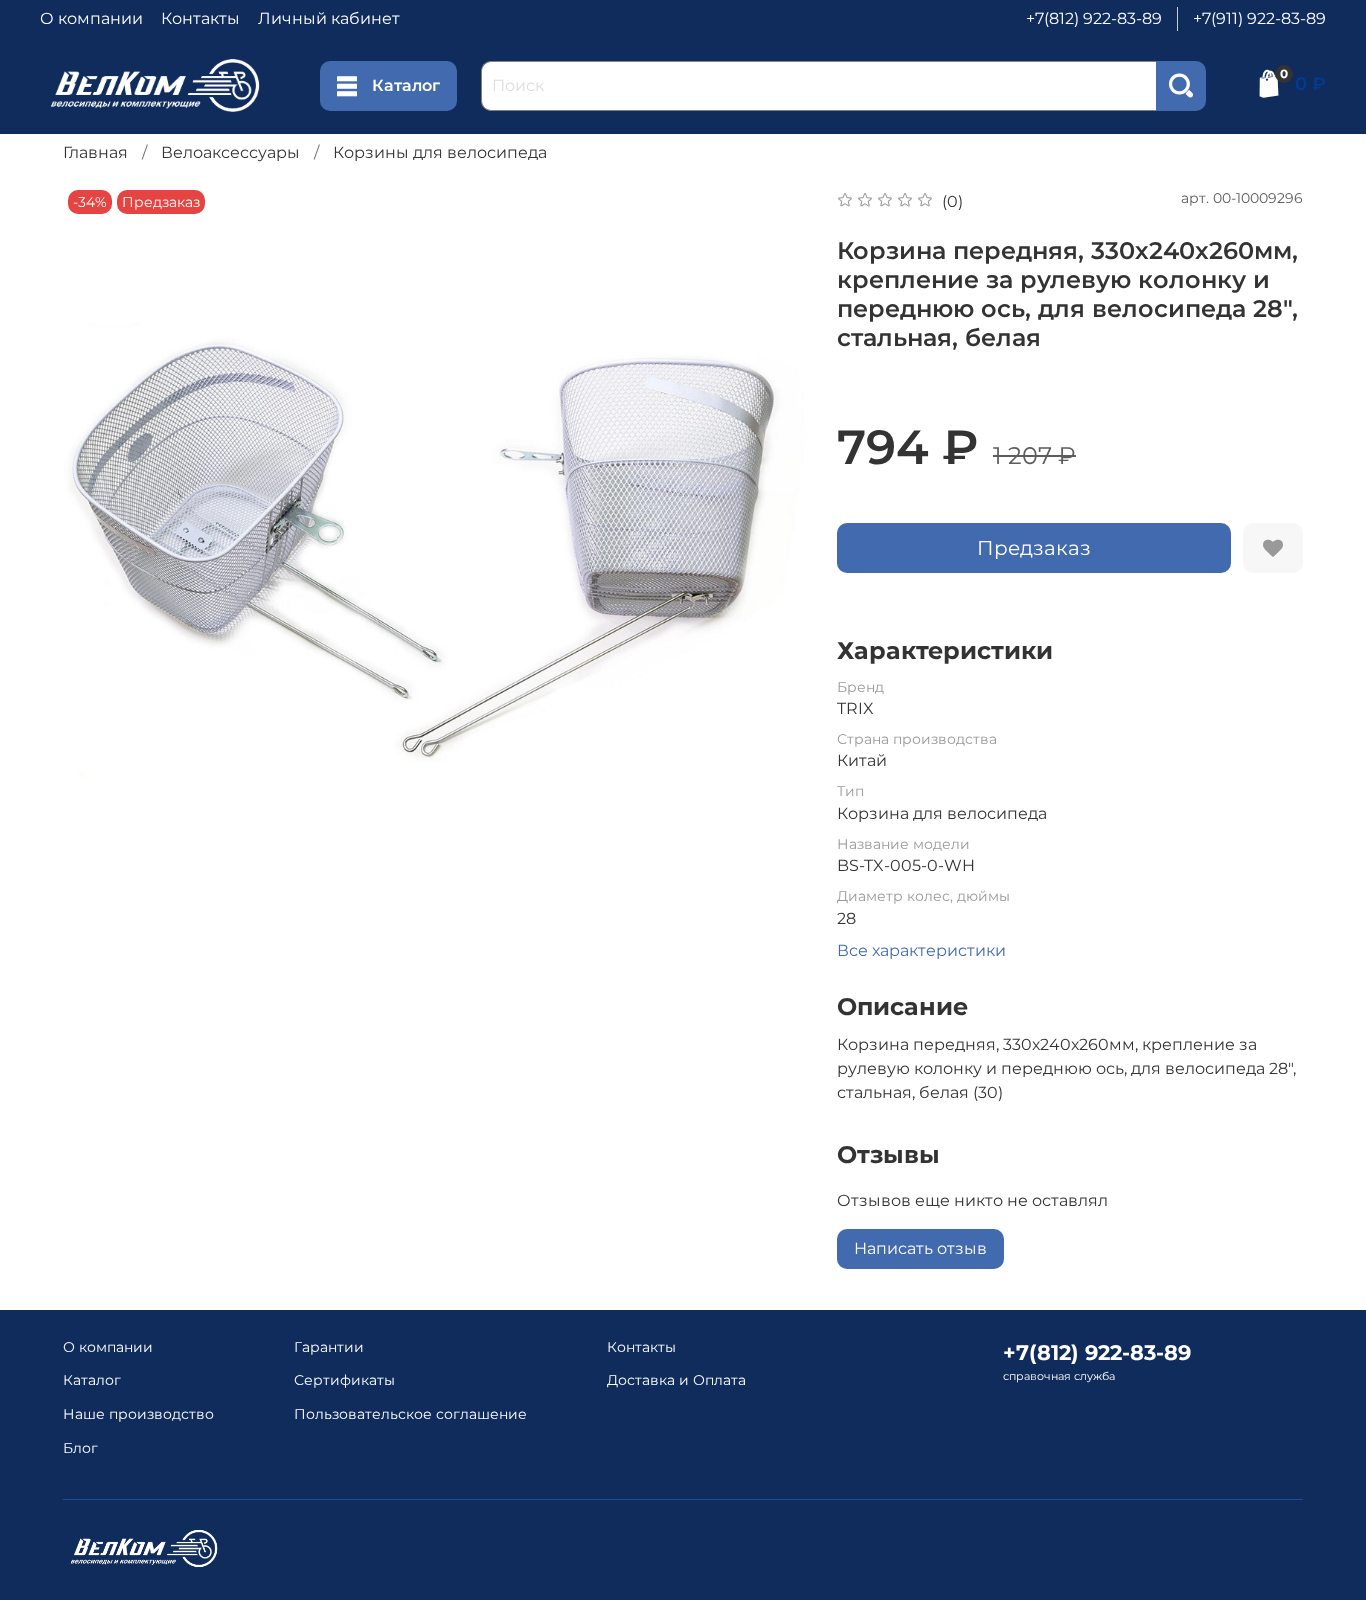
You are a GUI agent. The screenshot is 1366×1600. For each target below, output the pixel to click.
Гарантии (329, 1347)
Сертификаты (344, 1380)
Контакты (200, 18)
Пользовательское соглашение (410, 1414)
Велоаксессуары (230, 152)
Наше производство (138, 1414)
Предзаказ (1034, 548)
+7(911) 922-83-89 (1259, 18)
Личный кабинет (329, 18)
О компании (91, 18)
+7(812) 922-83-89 (1094, 18)
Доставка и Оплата (676, 1380)
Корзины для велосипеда (440, 152)
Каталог (406, 85)
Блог (80, 1448)
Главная (95, 152)
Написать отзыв (920, 1248)
